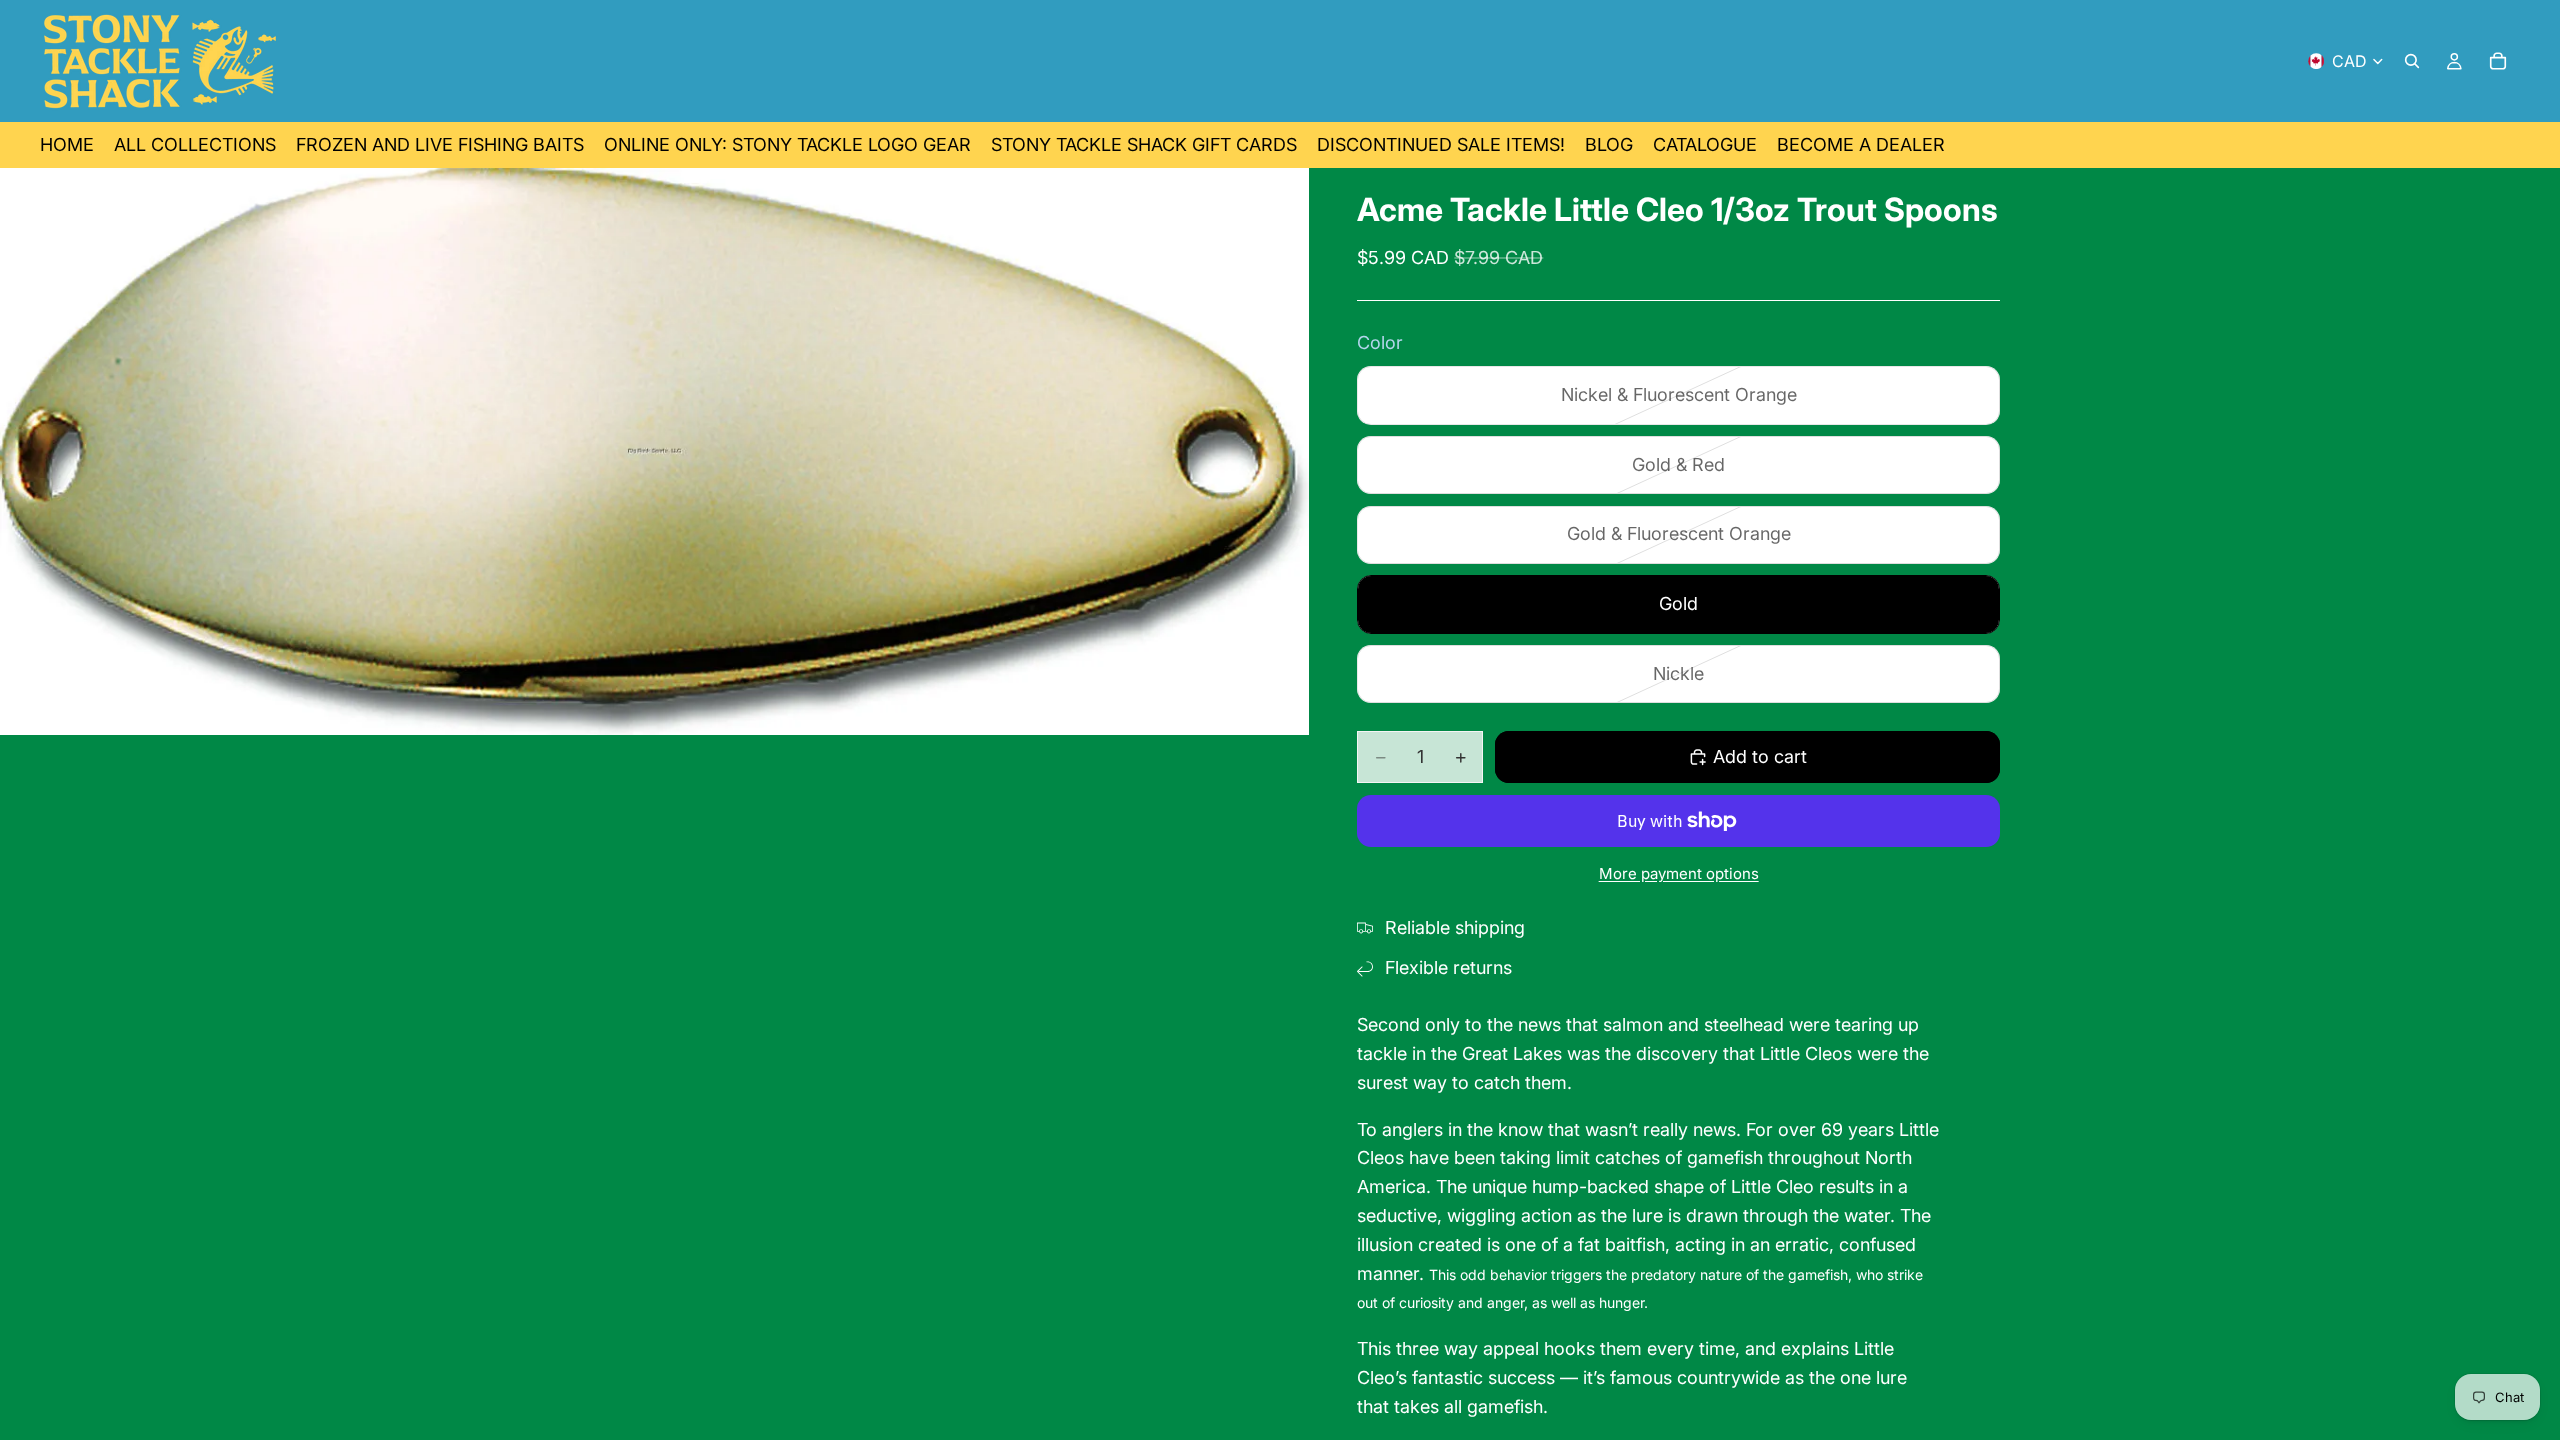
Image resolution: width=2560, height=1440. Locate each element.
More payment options (1679, 873)
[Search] (2412, 61)
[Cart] (2498, 61)
